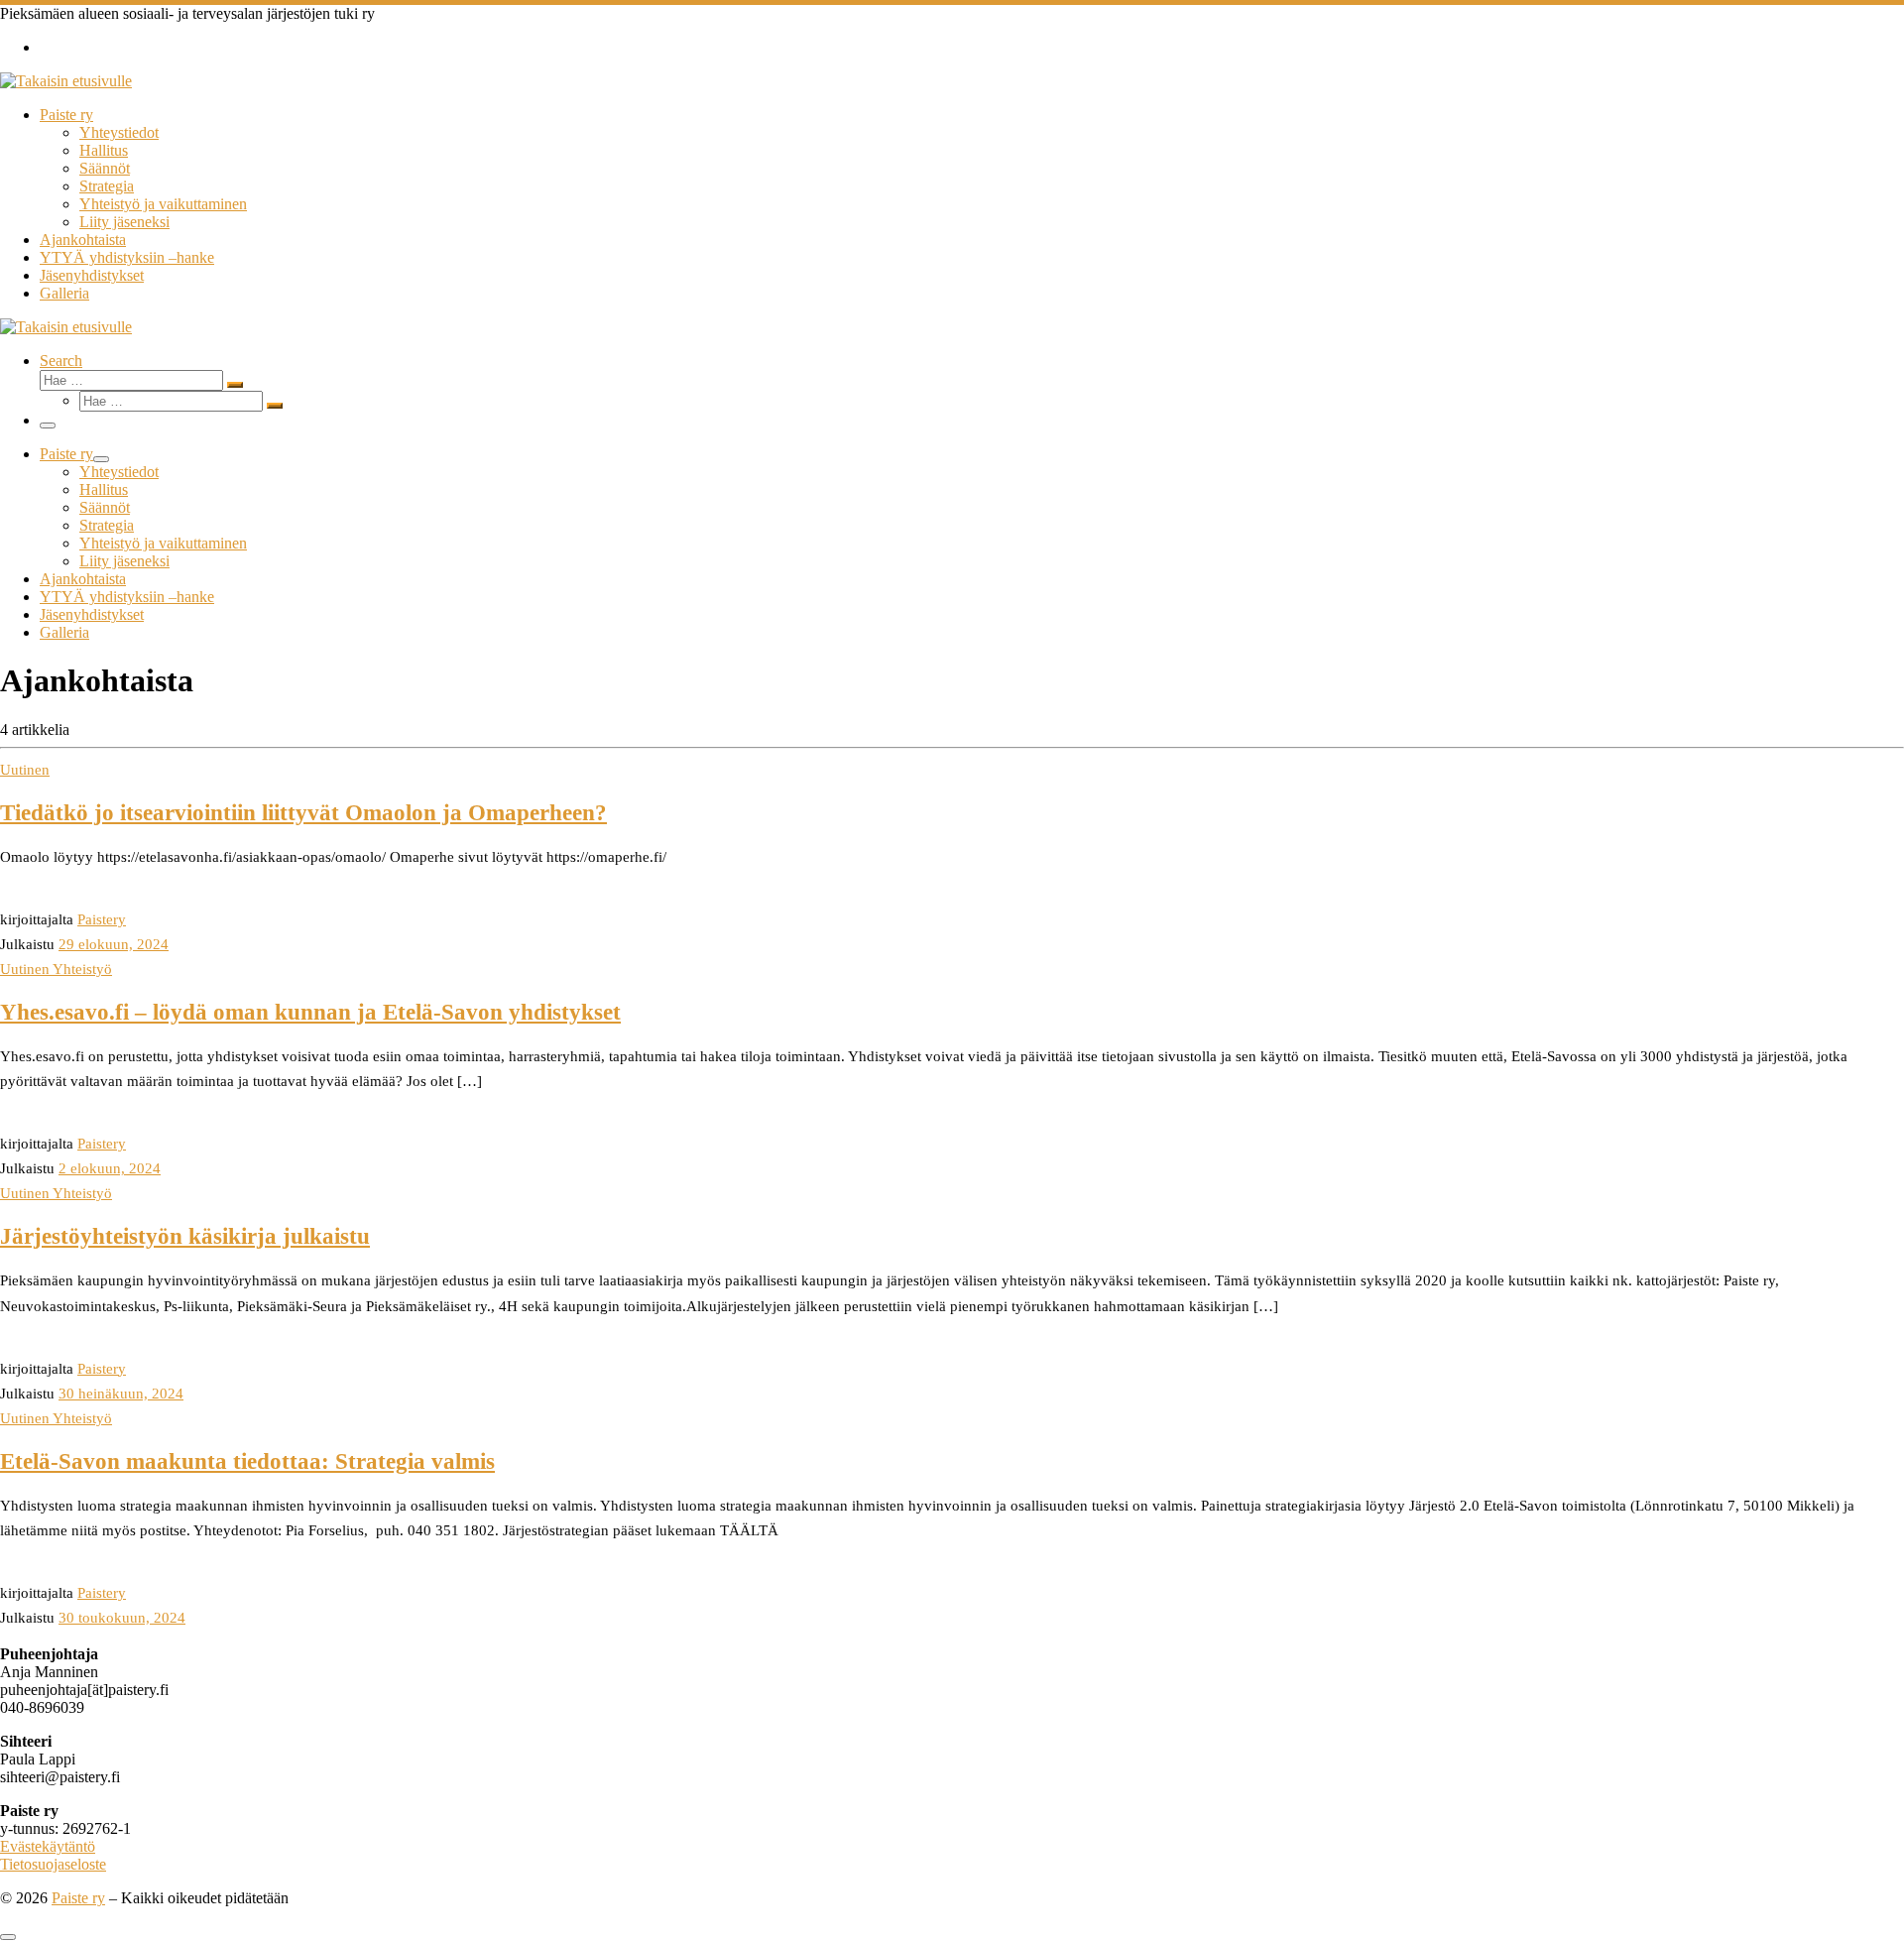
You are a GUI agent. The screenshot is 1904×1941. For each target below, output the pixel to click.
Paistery (102, 919)
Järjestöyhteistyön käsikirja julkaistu (185, 1236)
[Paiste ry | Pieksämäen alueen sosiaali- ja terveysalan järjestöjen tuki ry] (66, 81)
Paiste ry (78, 1898)
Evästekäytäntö (48, 1846)
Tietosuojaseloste (53, 1864)
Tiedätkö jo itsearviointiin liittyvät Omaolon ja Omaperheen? (303, 813)
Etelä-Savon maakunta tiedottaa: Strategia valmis (247, 1461)
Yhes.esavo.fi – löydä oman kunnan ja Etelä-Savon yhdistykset (310, 1012)
